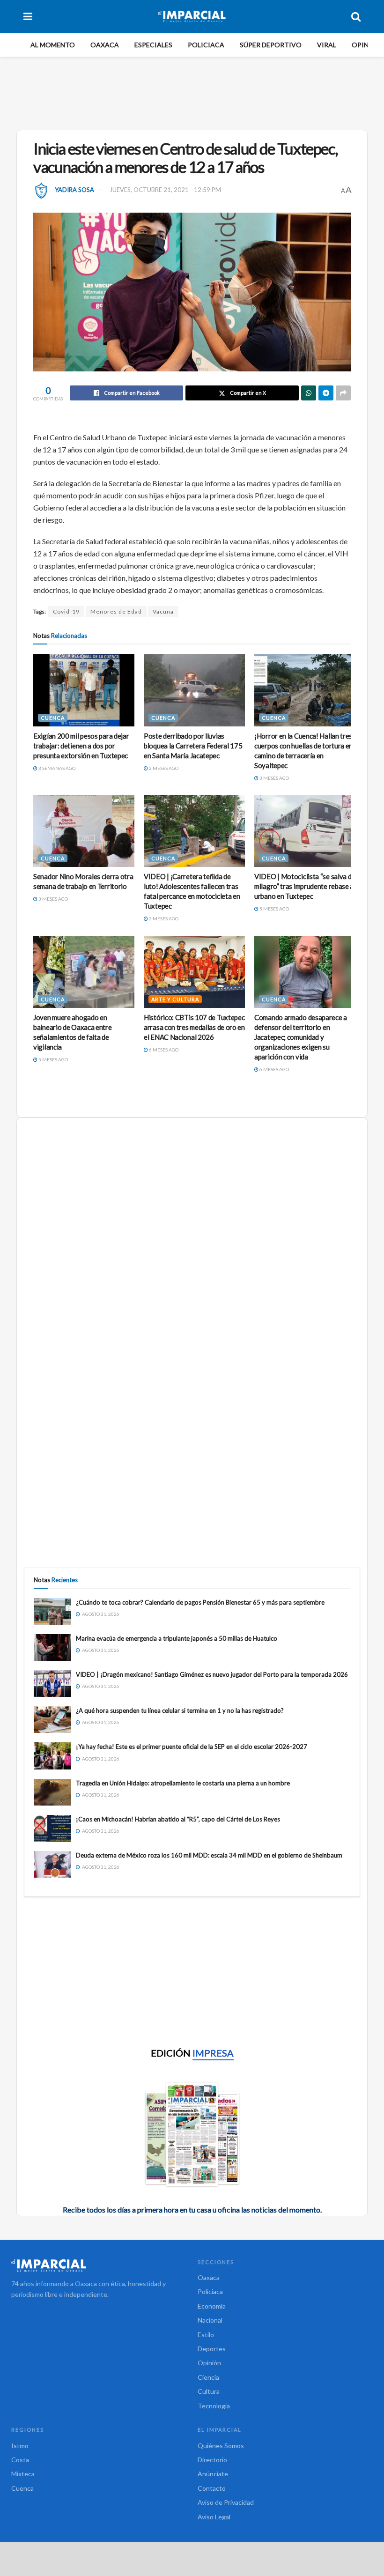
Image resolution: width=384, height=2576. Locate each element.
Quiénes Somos (221, 2446)
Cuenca (53, 718)
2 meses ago (163, 768)
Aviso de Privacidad (226, 2502)
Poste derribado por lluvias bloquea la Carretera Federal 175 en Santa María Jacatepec (193, 746)
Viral (327, 45)
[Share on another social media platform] (343, 393)
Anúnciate (213, 2474)
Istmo (20, 2446)
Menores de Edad (116, 611)
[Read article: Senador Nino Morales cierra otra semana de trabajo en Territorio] (84, 831)
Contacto (212, 2488)
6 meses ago (163, 1050)
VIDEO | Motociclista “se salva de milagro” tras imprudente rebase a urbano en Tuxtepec (305, 886)
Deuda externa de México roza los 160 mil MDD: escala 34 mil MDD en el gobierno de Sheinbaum (209, 1855)
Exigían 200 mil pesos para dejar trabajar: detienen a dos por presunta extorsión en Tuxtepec (81, 746)
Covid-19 (66, 611)
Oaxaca (105, 45)
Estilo (206, 2335)
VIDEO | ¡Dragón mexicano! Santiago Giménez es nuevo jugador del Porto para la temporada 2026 (212, 1674)
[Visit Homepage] (192, 16)
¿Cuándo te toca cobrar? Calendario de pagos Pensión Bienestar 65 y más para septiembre (200, 1602)
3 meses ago (274, 778)
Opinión (366, 45)
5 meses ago (274, 909)
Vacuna (163, 611)
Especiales (153, 45)
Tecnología (214, 2406)
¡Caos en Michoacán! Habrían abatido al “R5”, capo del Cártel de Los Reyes (178, 1819)
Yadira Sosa (74, 190)
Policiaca (206, 45)
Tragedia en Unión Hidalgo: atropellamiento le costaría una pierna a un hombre (183, 1783)
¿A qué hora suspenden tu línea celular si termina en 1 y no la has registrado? (180, 1710)
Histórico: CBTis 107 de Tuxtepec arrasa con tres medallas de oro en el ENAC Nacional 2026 (194, 1027)
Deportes (212, 2349)
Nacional (210, 2320)
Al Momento (53, 45)
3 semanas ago (56, 768)
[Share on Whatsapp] (309, 393)
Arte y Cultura (175, 999)
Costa (20, 2460)
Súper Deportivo (271, 45)
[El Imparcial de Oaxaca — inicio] (99, 2265)
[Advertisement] (194, 92)
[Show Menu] (28, 16)
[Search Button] (356, 16)
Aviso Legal (214, 2517)
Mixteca (23, 2474)
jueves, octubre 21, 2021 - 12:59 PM (165, 190)
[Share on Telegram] (326, 393)
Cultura (209, 2391)
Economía (212, 2306)
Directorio (212, 2460)
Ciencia (208, 2377)
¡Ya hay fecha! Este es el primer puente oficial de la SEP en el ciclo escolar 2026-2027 (192, 1747)
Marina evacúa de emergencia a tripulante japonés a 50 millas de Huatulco (177, 1638)
